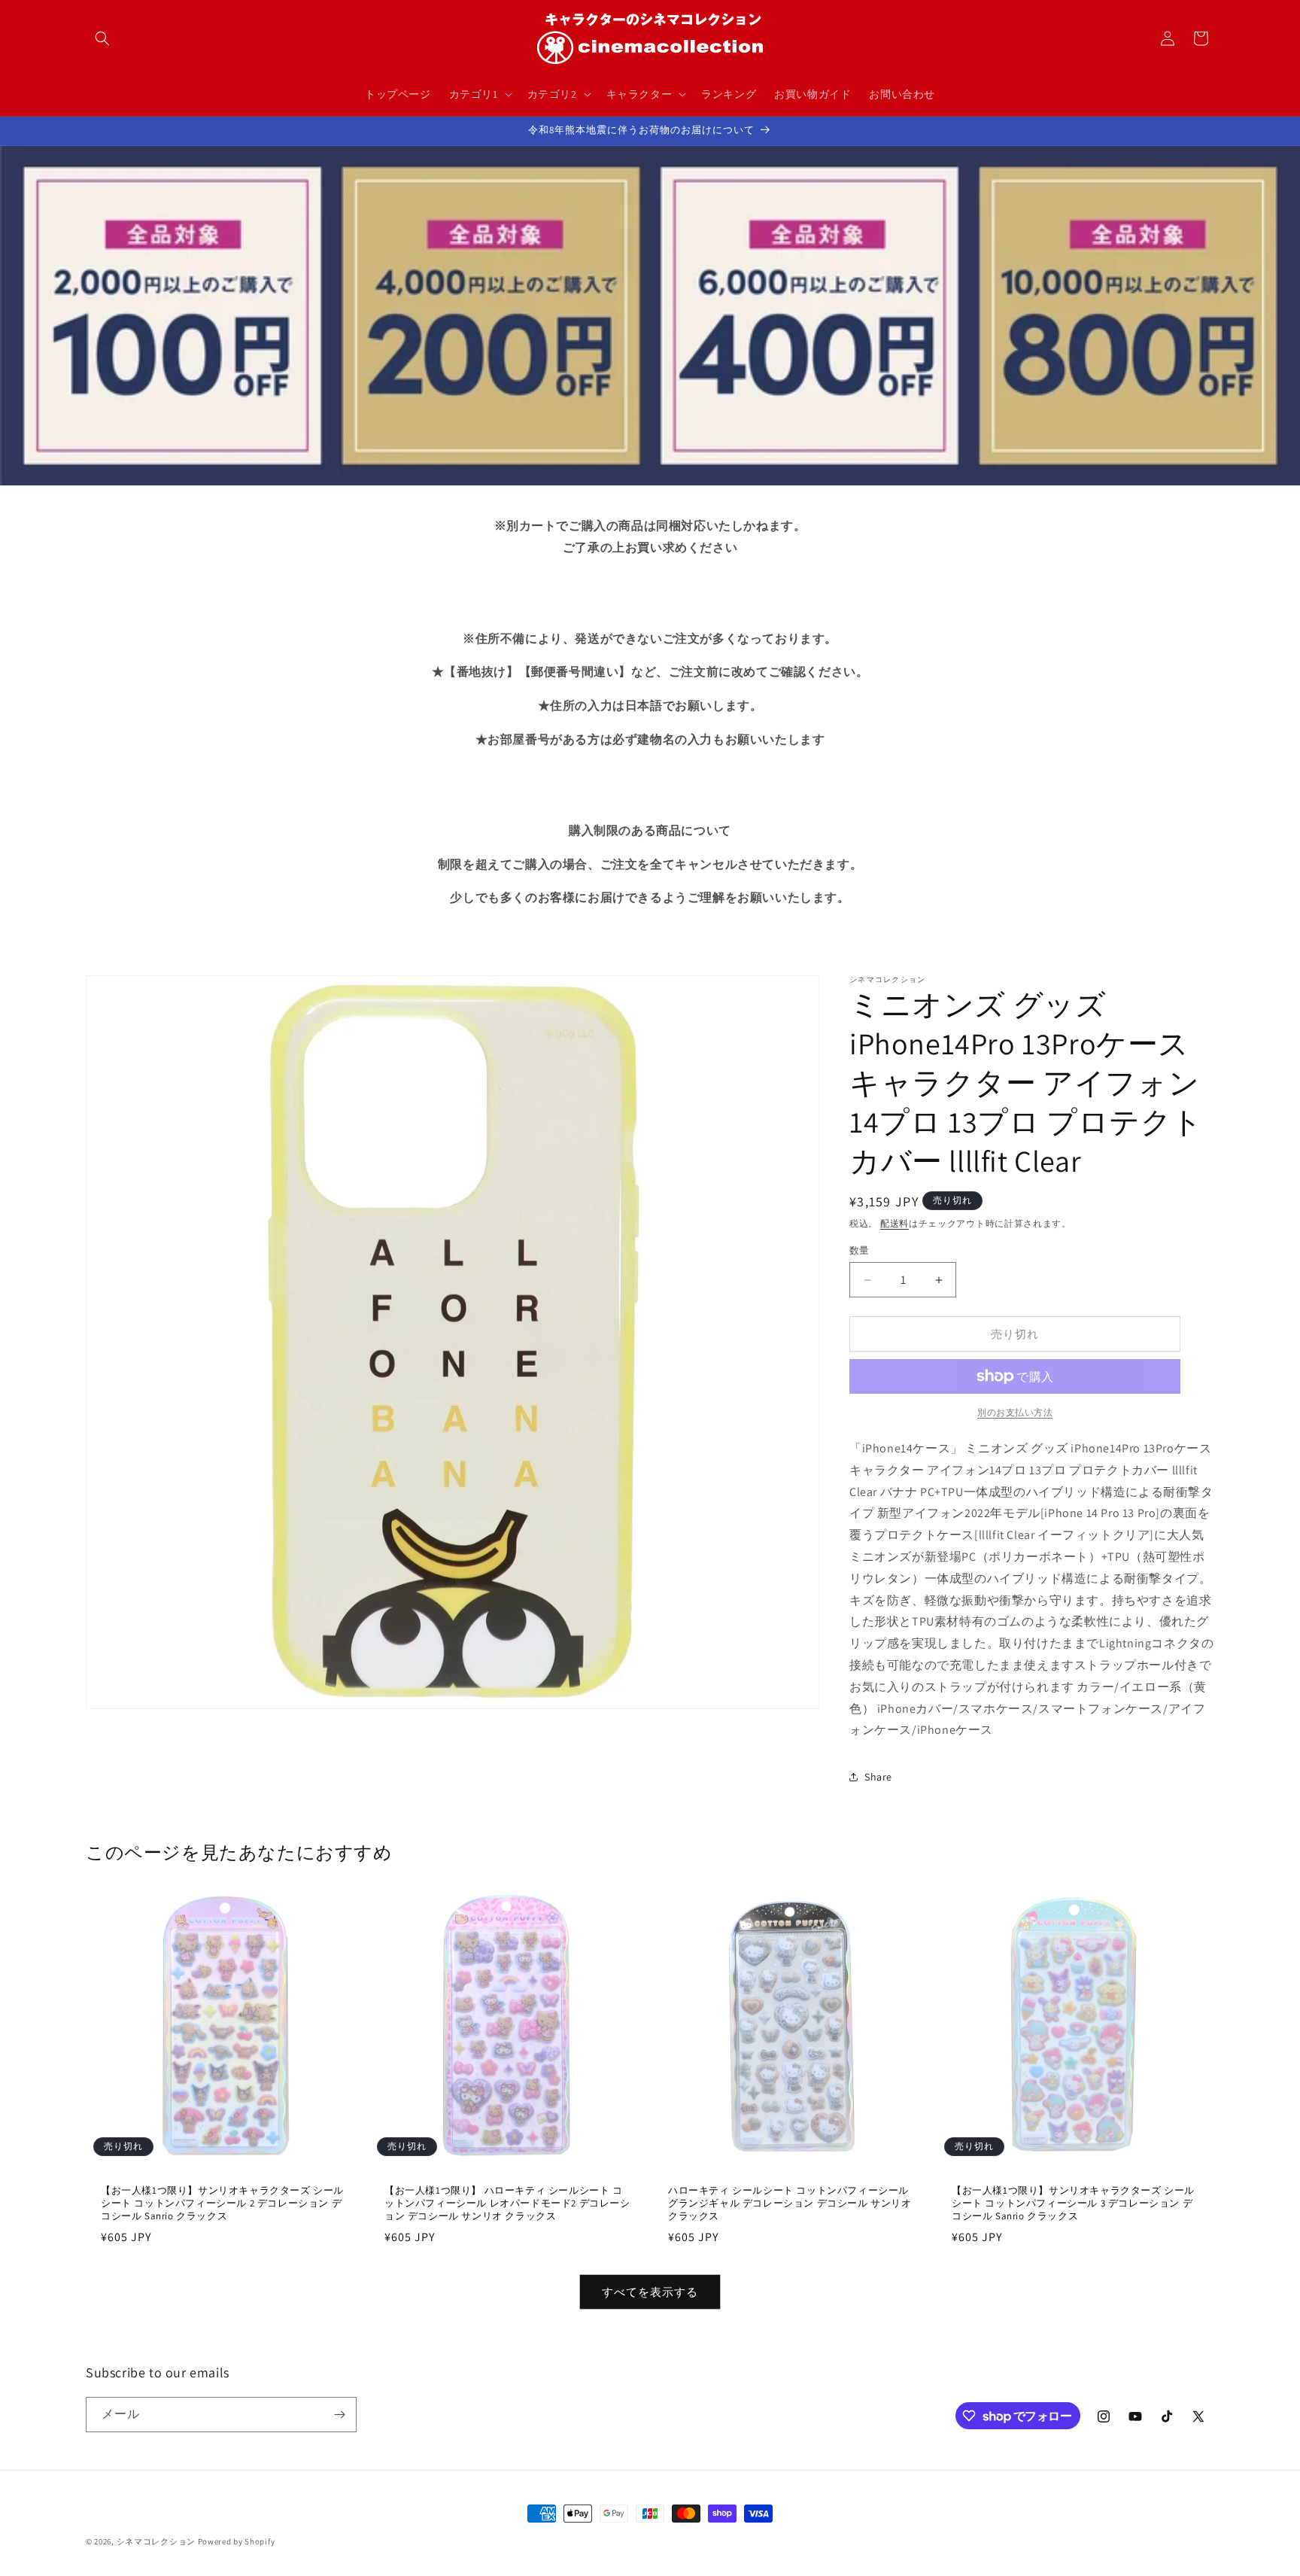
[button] (102, 38)
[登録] (339, 2415)
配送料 (895, 1223)
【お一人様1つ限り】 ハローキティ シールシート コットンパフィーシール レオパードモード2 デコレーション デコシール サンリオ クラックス (507, 2203)
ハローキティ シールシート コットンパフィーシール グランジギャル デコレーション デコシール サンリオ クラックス (790, 2204)
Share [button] (878, 1777)
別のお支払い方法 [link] (1015, 1412)
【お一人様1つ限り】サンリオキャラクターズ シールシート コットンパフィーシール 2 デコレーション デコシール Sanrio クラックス (222, 2203)
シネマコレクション (156, 2541)
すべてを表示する (650, 2292)
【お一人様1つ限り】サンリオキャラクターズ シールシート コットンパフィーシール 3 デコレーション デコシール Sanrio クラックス (1073, 2203)
